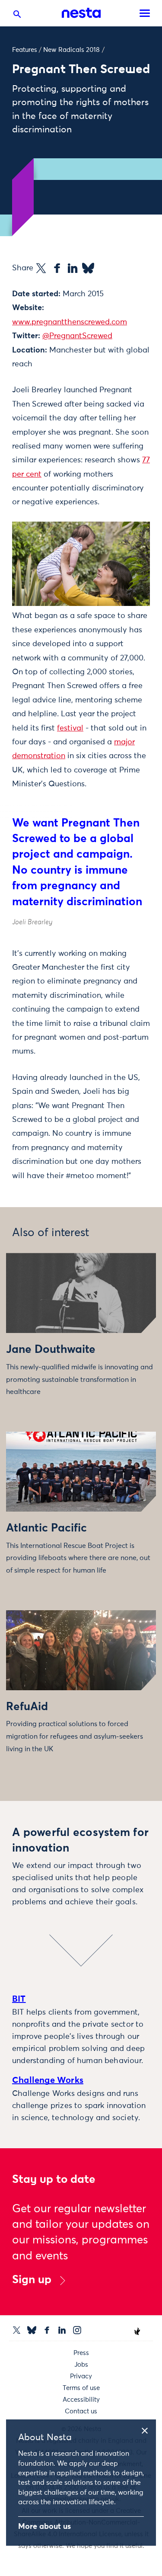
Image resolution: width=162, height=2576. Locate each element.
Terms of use (81, 2388)
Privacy (81, 2376)
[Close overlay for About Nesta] (148, 2429)
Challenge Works (48, 2080)
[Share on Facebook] (57, 268)
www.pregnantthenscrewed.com (70, 322)
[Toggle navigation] (145, 13)
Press (81, 2353)
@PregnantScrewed (77, 336)
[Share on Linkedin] (73, 268)
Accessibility (81, 2400)
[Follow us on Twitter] (17, 2330)
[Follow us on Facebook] (47, 2330)
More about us (44, 2527)
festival (70, 728)
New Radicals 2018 (71, 50)
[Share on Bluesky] (88, 268)
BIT (19, 1999)
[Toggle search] (17, 16)
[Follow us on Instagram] (77, 2330)
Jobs (81, 2365)
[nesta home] (81, 13)
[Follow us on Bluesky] (32, 2330)
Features (25, 50)
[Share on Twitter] (41, 268)
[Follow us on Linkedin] (62, 2330)
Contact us (81, 2411)
